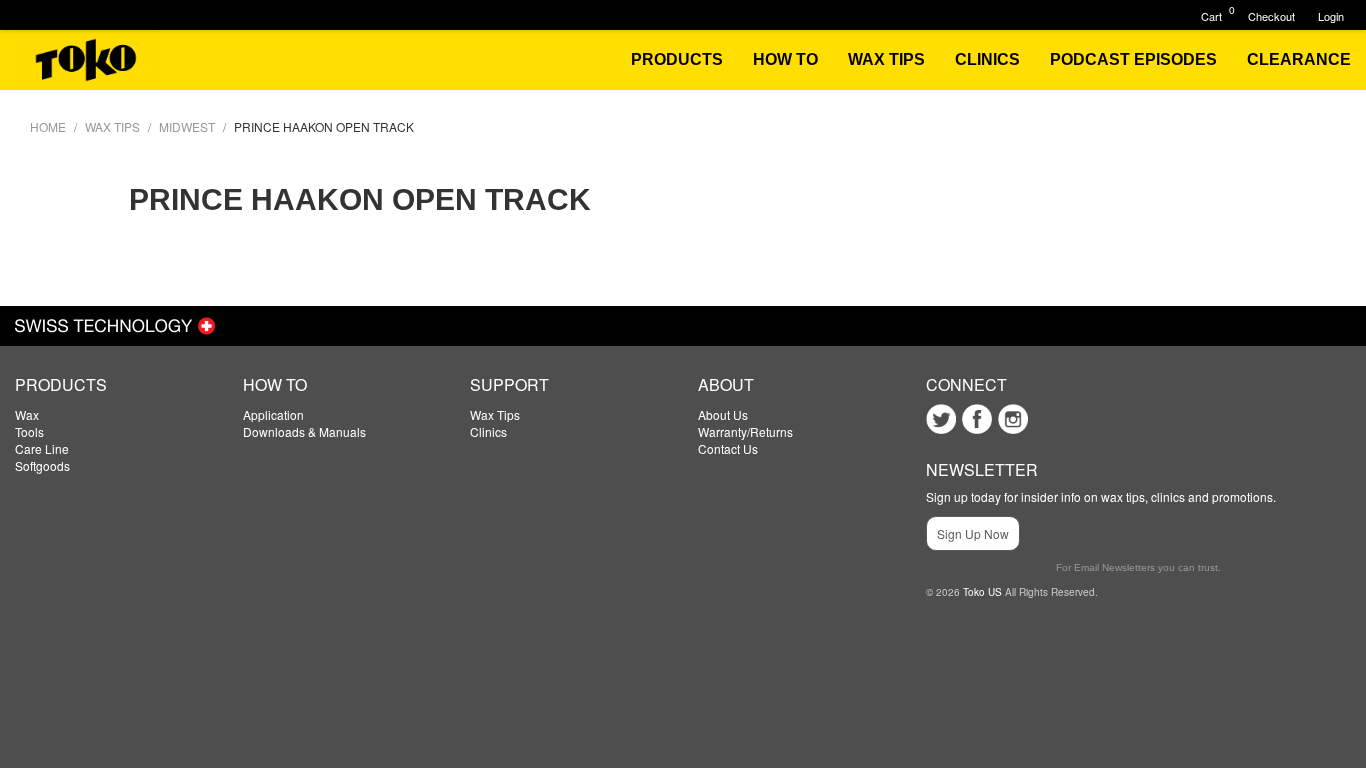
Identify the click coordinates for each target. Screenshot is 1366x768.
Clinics (488, 431)
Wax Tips (495, 414)
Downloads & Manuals (304, 431)
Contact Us (728, 448)
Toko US (982, 592)
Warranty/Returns (745, 431)
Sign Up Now (973, 533)
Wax (27, 414)
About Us (723, 414)
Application (273, 414)
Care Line (42, 448)
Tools (29, 431)
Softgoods (42, 465)
